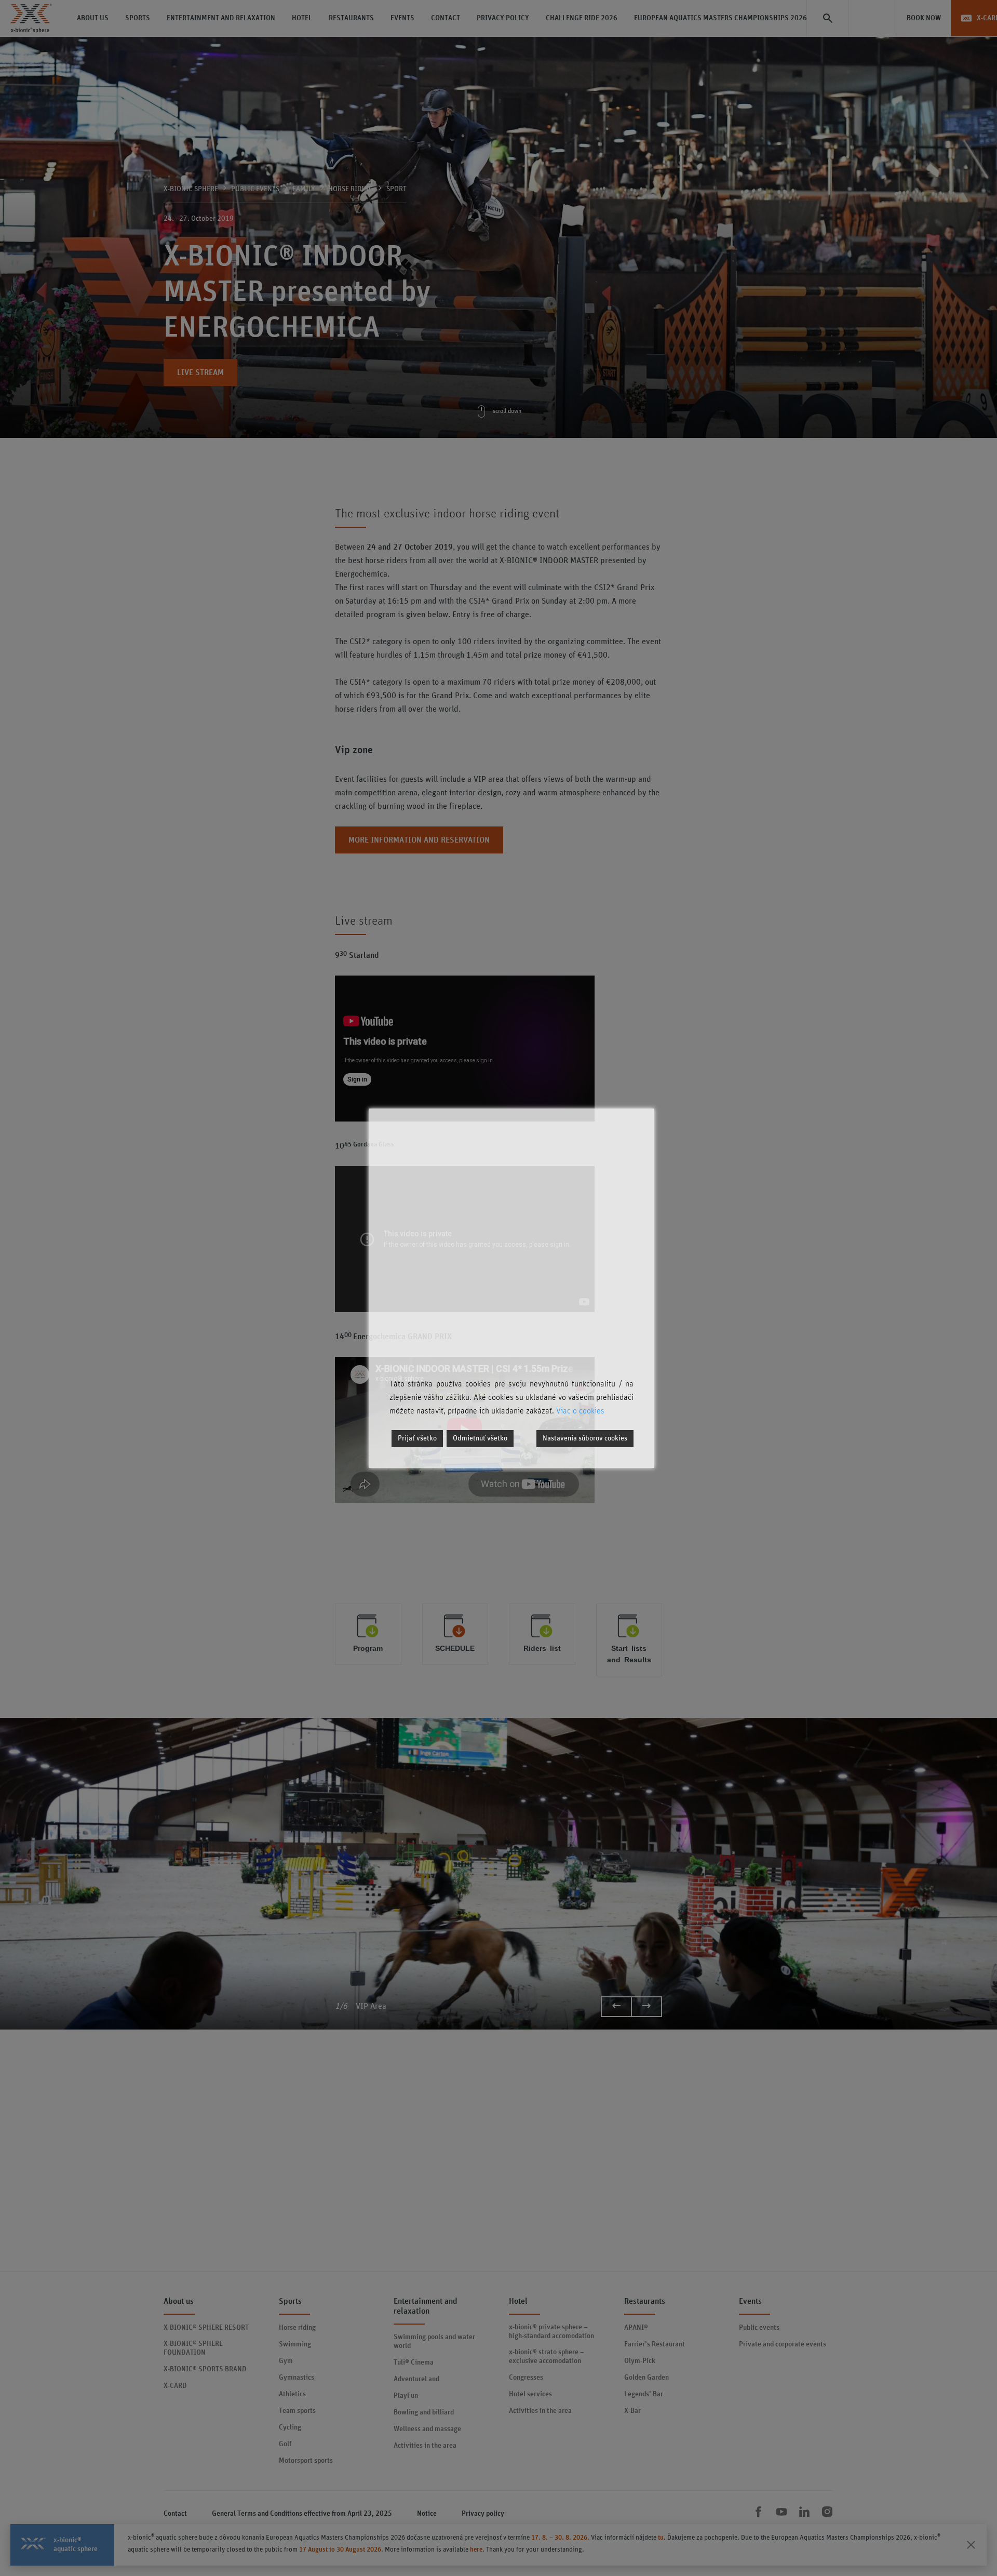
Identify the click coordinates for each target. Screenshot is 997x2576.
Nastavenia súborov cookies (585, 1438)
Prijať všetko (417, 1438)
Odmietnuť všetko (480, 1438)
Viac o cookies (580, 1411)
